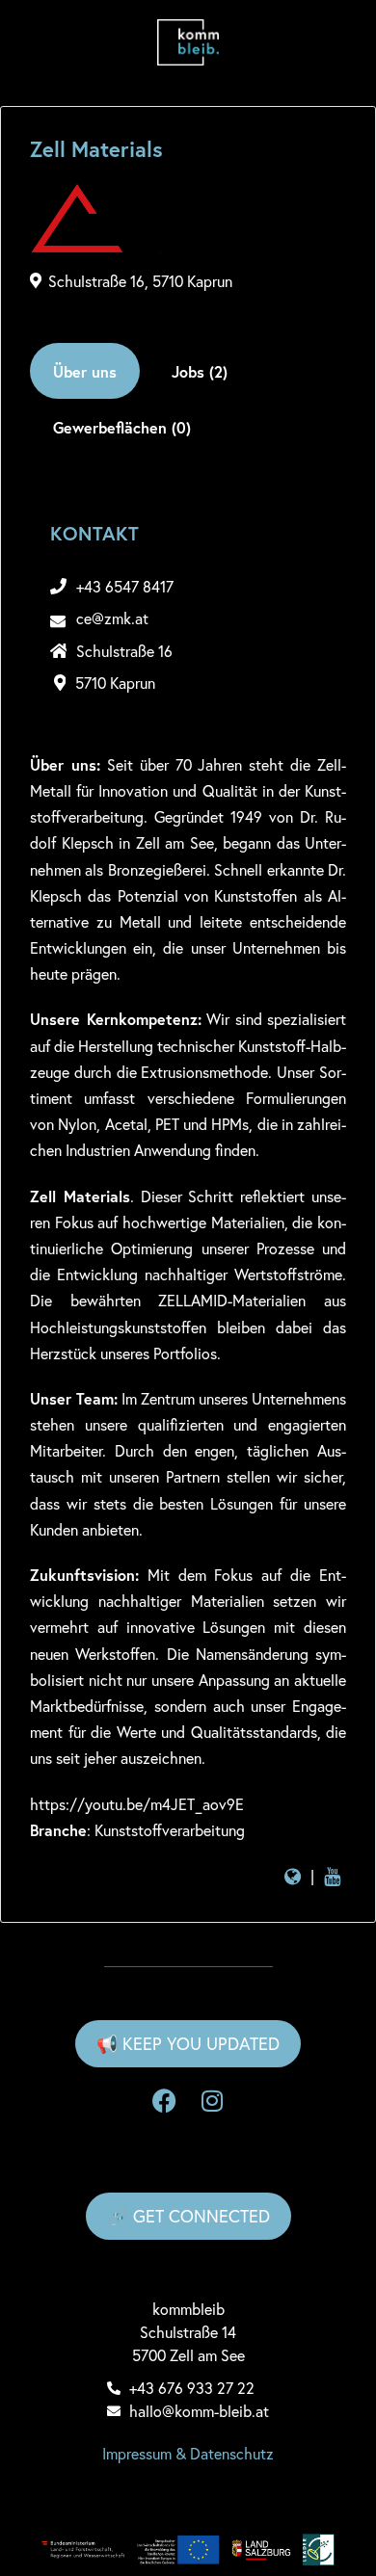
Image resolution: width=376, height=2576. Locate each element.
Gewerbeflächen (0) (122, 427)
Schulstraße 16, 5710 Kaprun (140, 281)
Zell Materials (96, 149)
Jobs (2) (200, 371)
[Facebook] (164, 2101)
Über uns (85, 371)
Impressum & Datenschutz (188, 2453)
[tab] (85, 371)
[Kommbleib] (188, 42)
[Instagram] (212, 2101)
